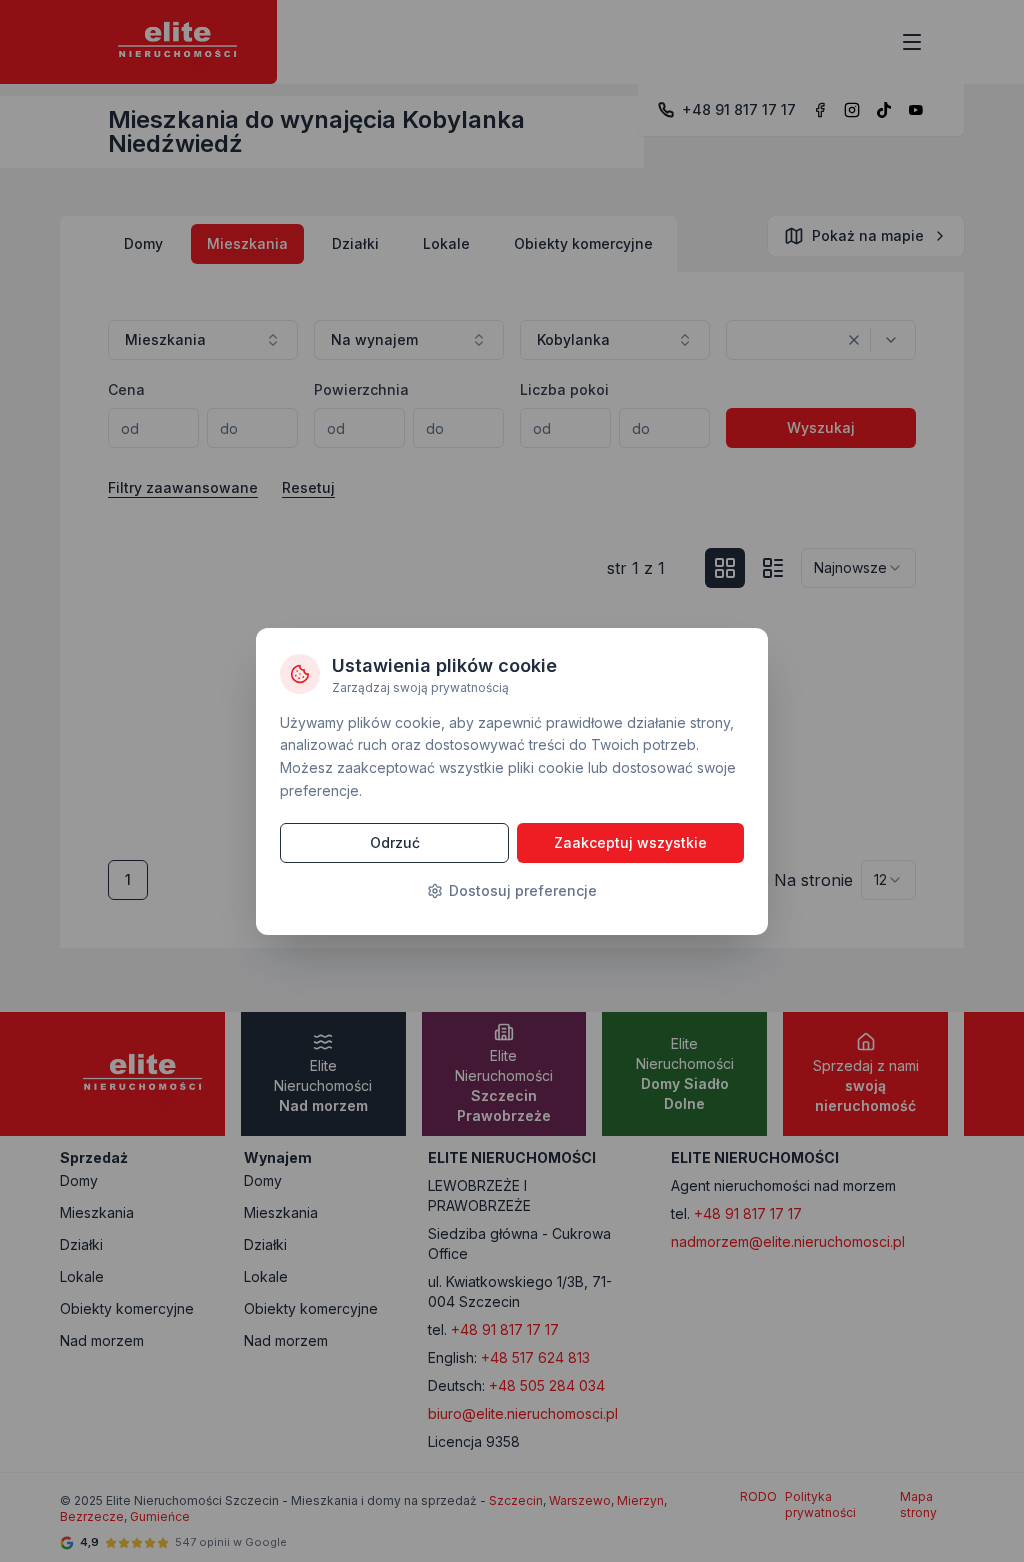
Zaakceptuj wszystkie (630, 842)
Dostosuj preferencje (523, 890)
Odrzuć (395, 842)
